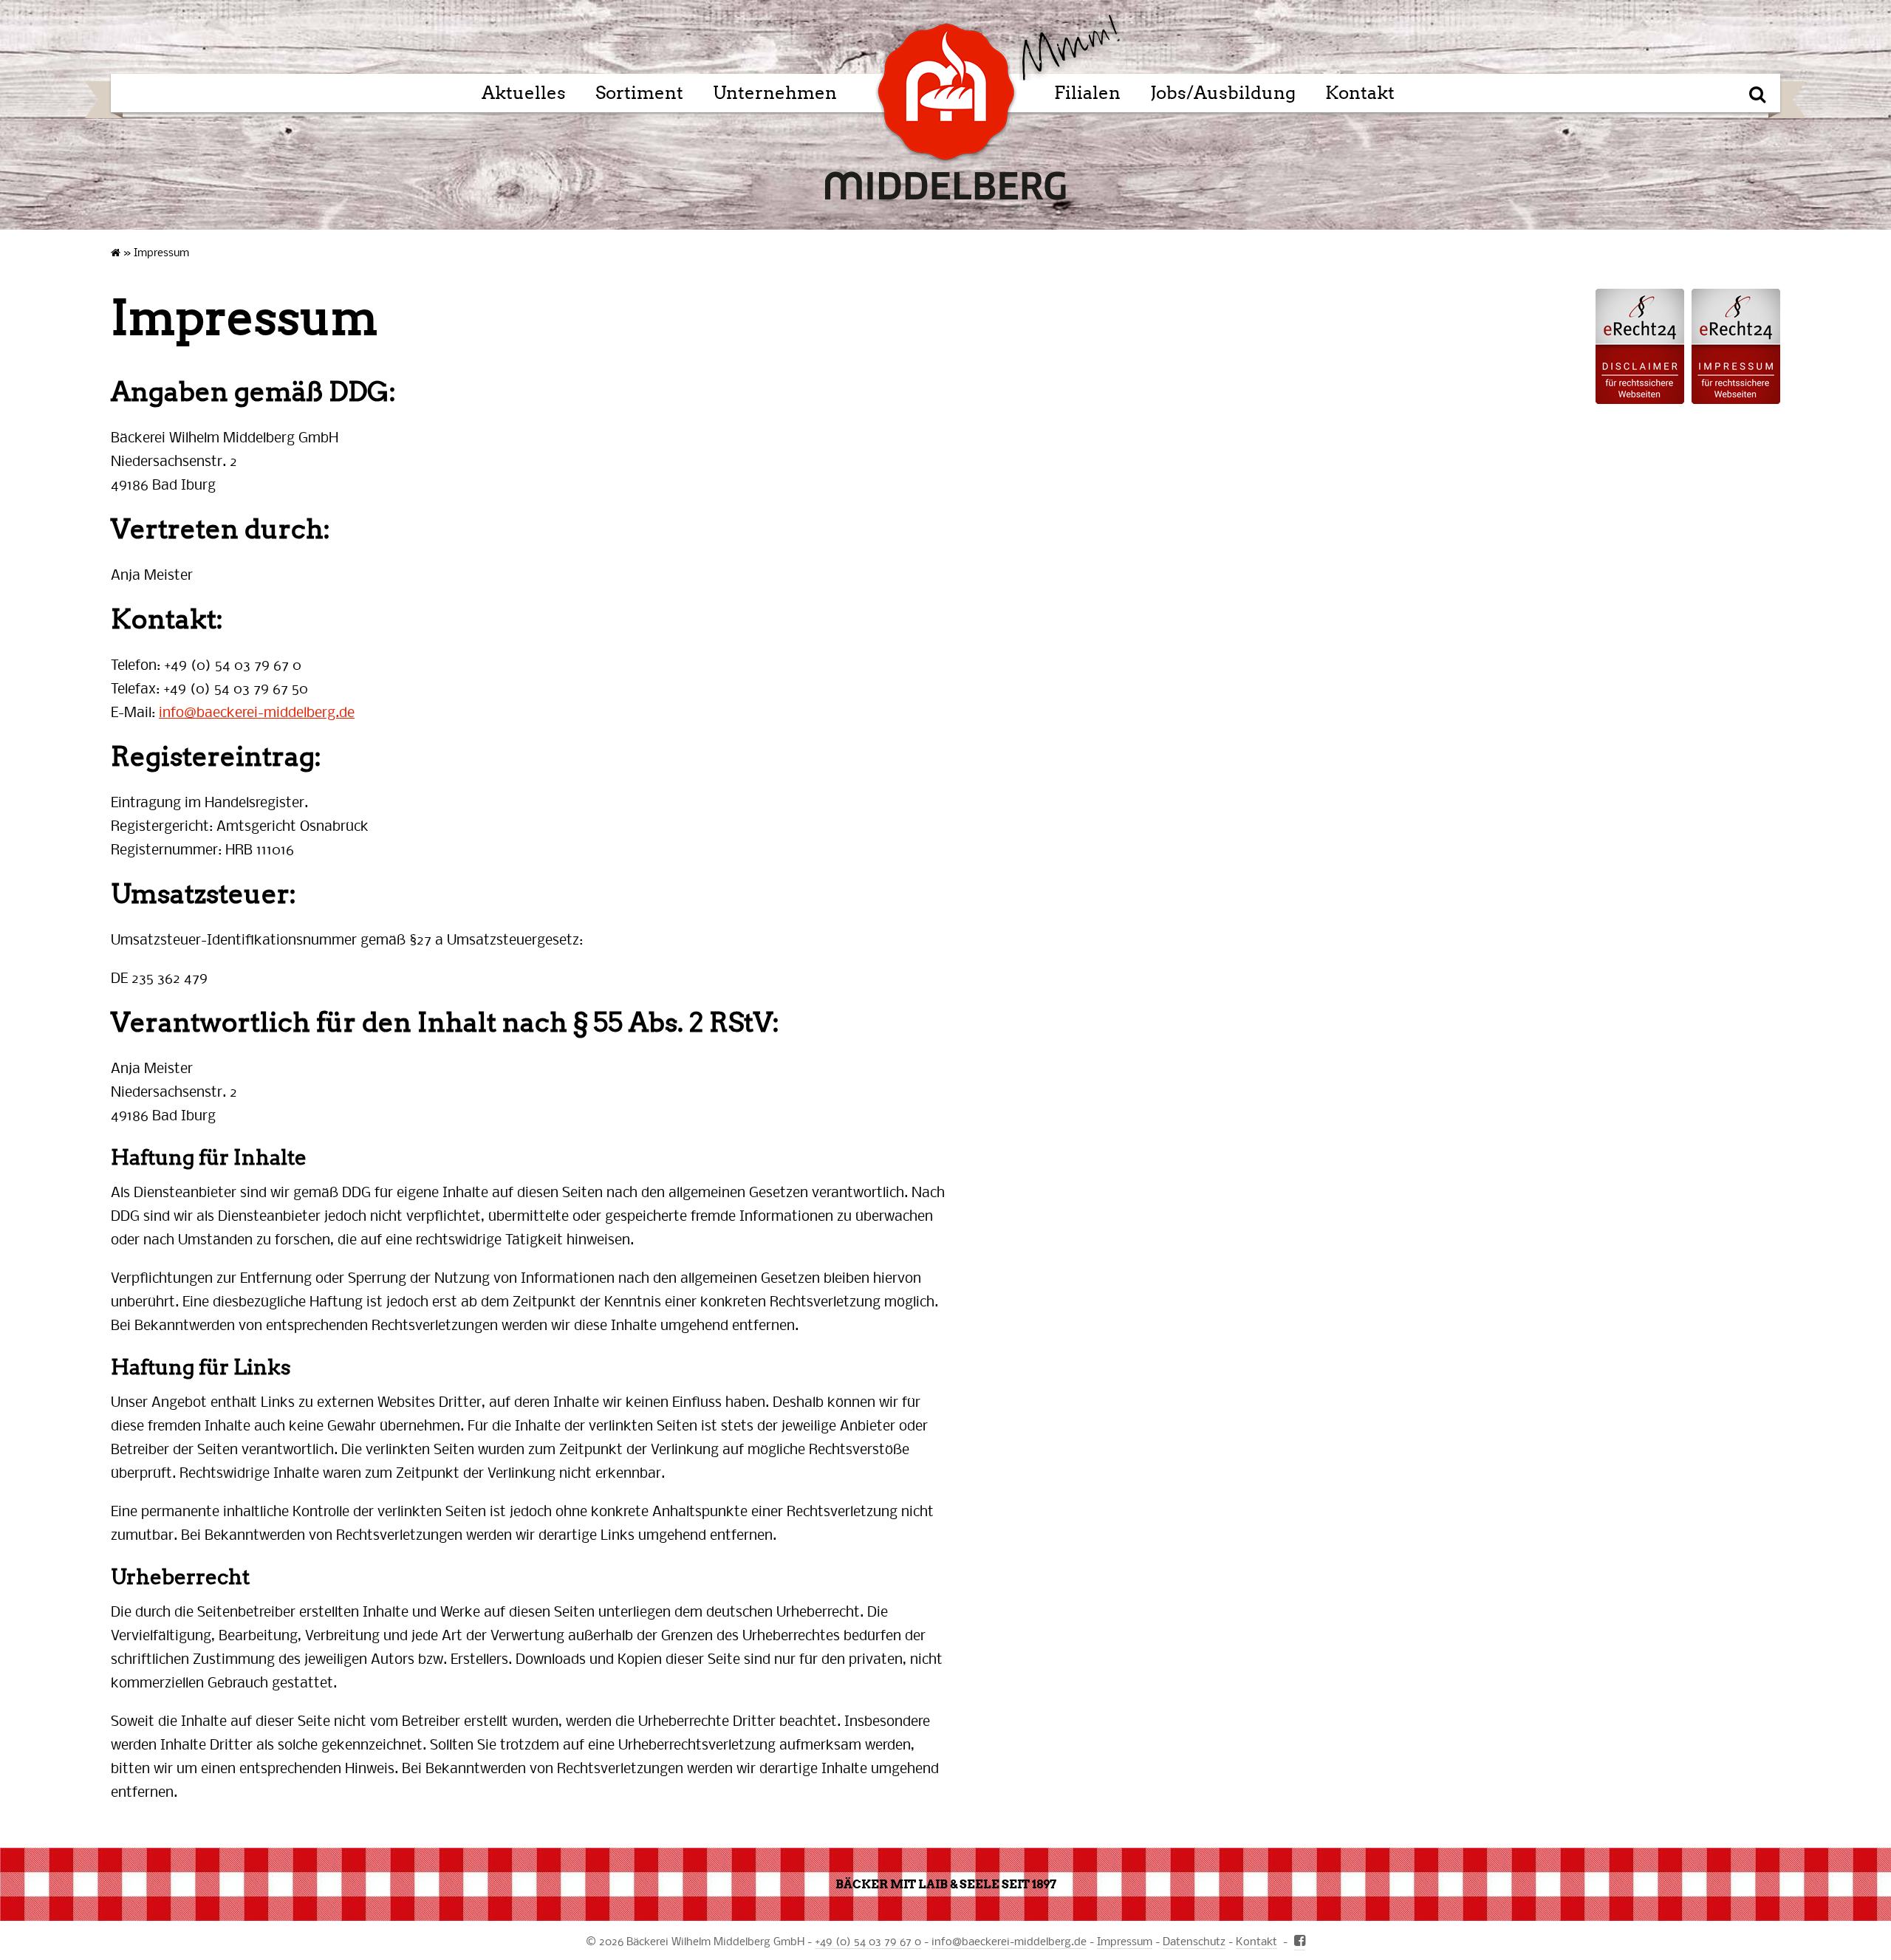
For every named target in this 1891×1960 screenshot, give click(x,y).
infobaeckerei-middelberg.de (257, 712)
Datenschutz (1194, 1941)
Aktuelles (524, 93)
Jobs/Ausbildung (1223, 93)
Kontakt (1360, 93)
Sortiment (639, 93)
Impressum (1125, 1941)
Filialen (1087, 93)
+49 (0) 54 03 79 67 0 (868, 1941)
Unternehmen (775, 93)
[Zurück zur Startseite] (1070, 48)
